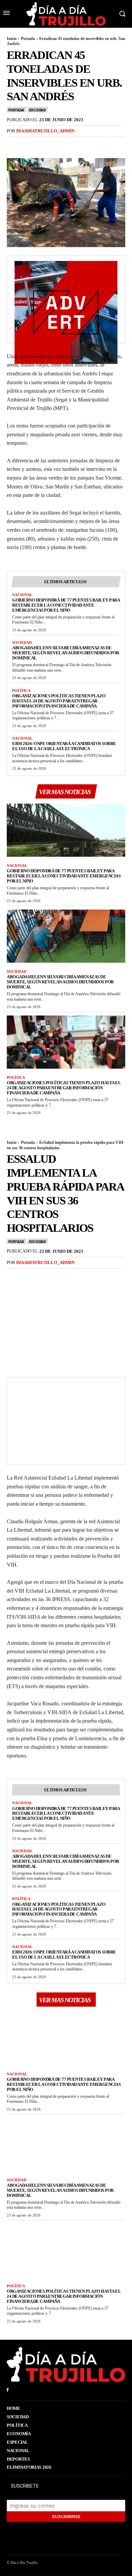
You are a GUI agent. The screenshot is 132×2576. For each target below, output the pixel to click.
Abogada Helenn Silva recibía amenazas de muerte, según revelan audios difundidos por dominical (66, 653)
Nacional (22, 595)
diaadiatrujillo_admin (45, 131)
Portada (28, 39)
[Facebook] (14, 145)
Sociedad (37, 110)
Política (21, 691)
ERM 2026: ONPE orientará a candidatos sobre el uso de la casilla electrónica (64, 746)
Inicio (12, 39)
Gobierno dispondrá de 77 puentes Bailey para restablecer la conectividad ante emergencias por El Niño (66, 605)
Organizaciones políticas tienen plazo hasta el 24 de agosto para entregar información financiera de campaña (59, 701)
